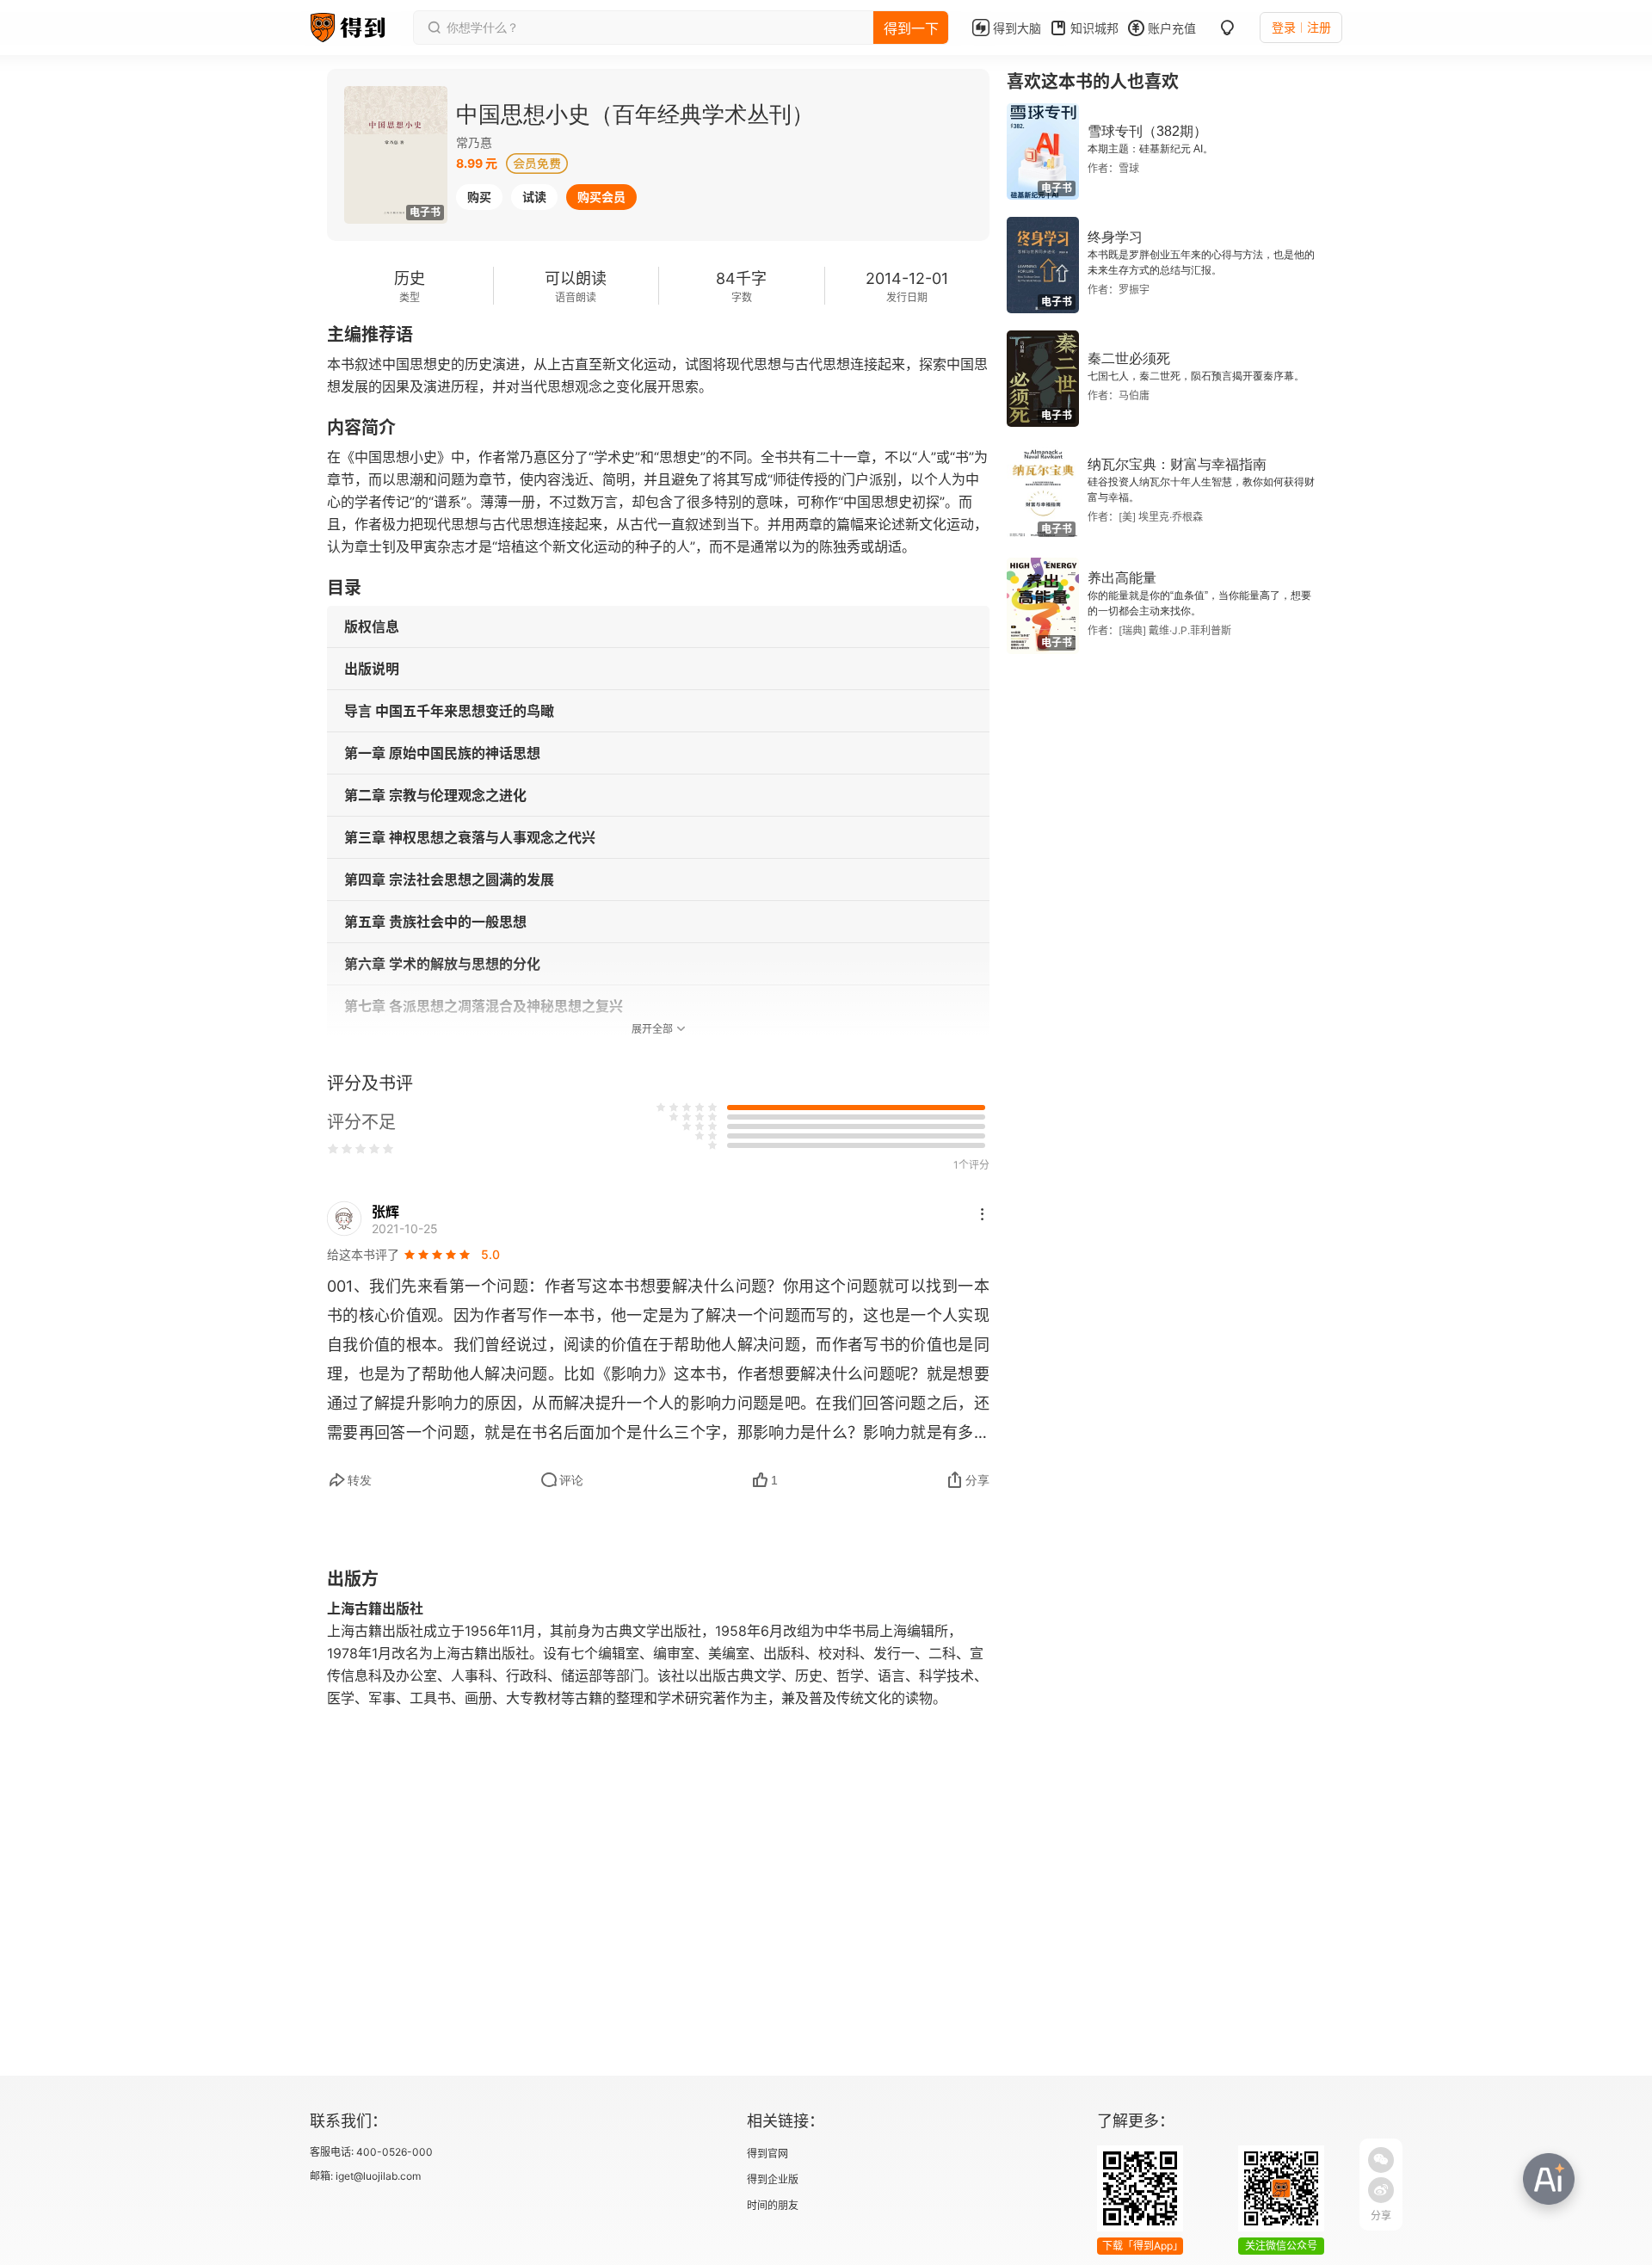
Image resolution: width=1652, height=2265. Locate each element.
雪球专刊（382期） (1147, 131)
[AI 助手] (1549, 2179)
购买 (479, 197)
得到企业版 (773, 2179)
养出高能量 (1122, 578)
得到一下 (911, 28)
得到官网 (767, 2154)
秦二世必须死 (1129, 358)
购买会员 (601, 197)
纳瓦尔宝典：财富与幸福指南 (1177, 464)
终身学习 (1115, 237)
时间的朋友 (773, 2205)
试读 (534, 197)
